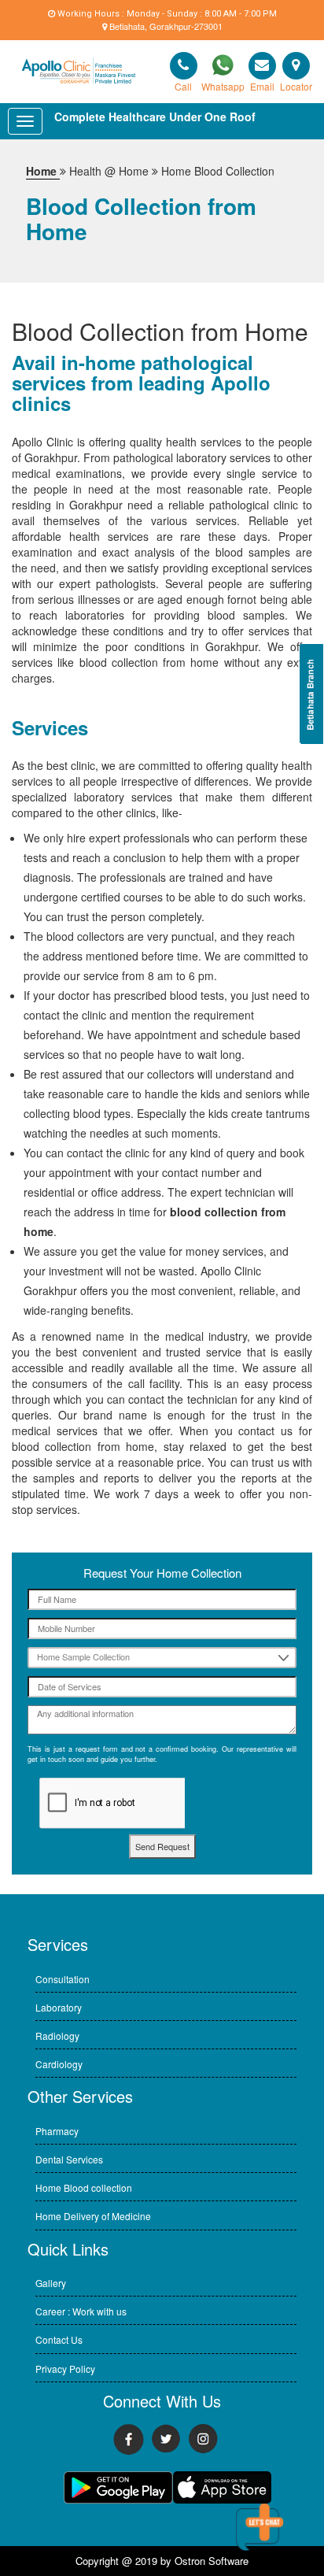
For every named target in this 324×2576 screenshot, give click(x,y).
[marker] (262, 66)
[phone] (184, 66)
